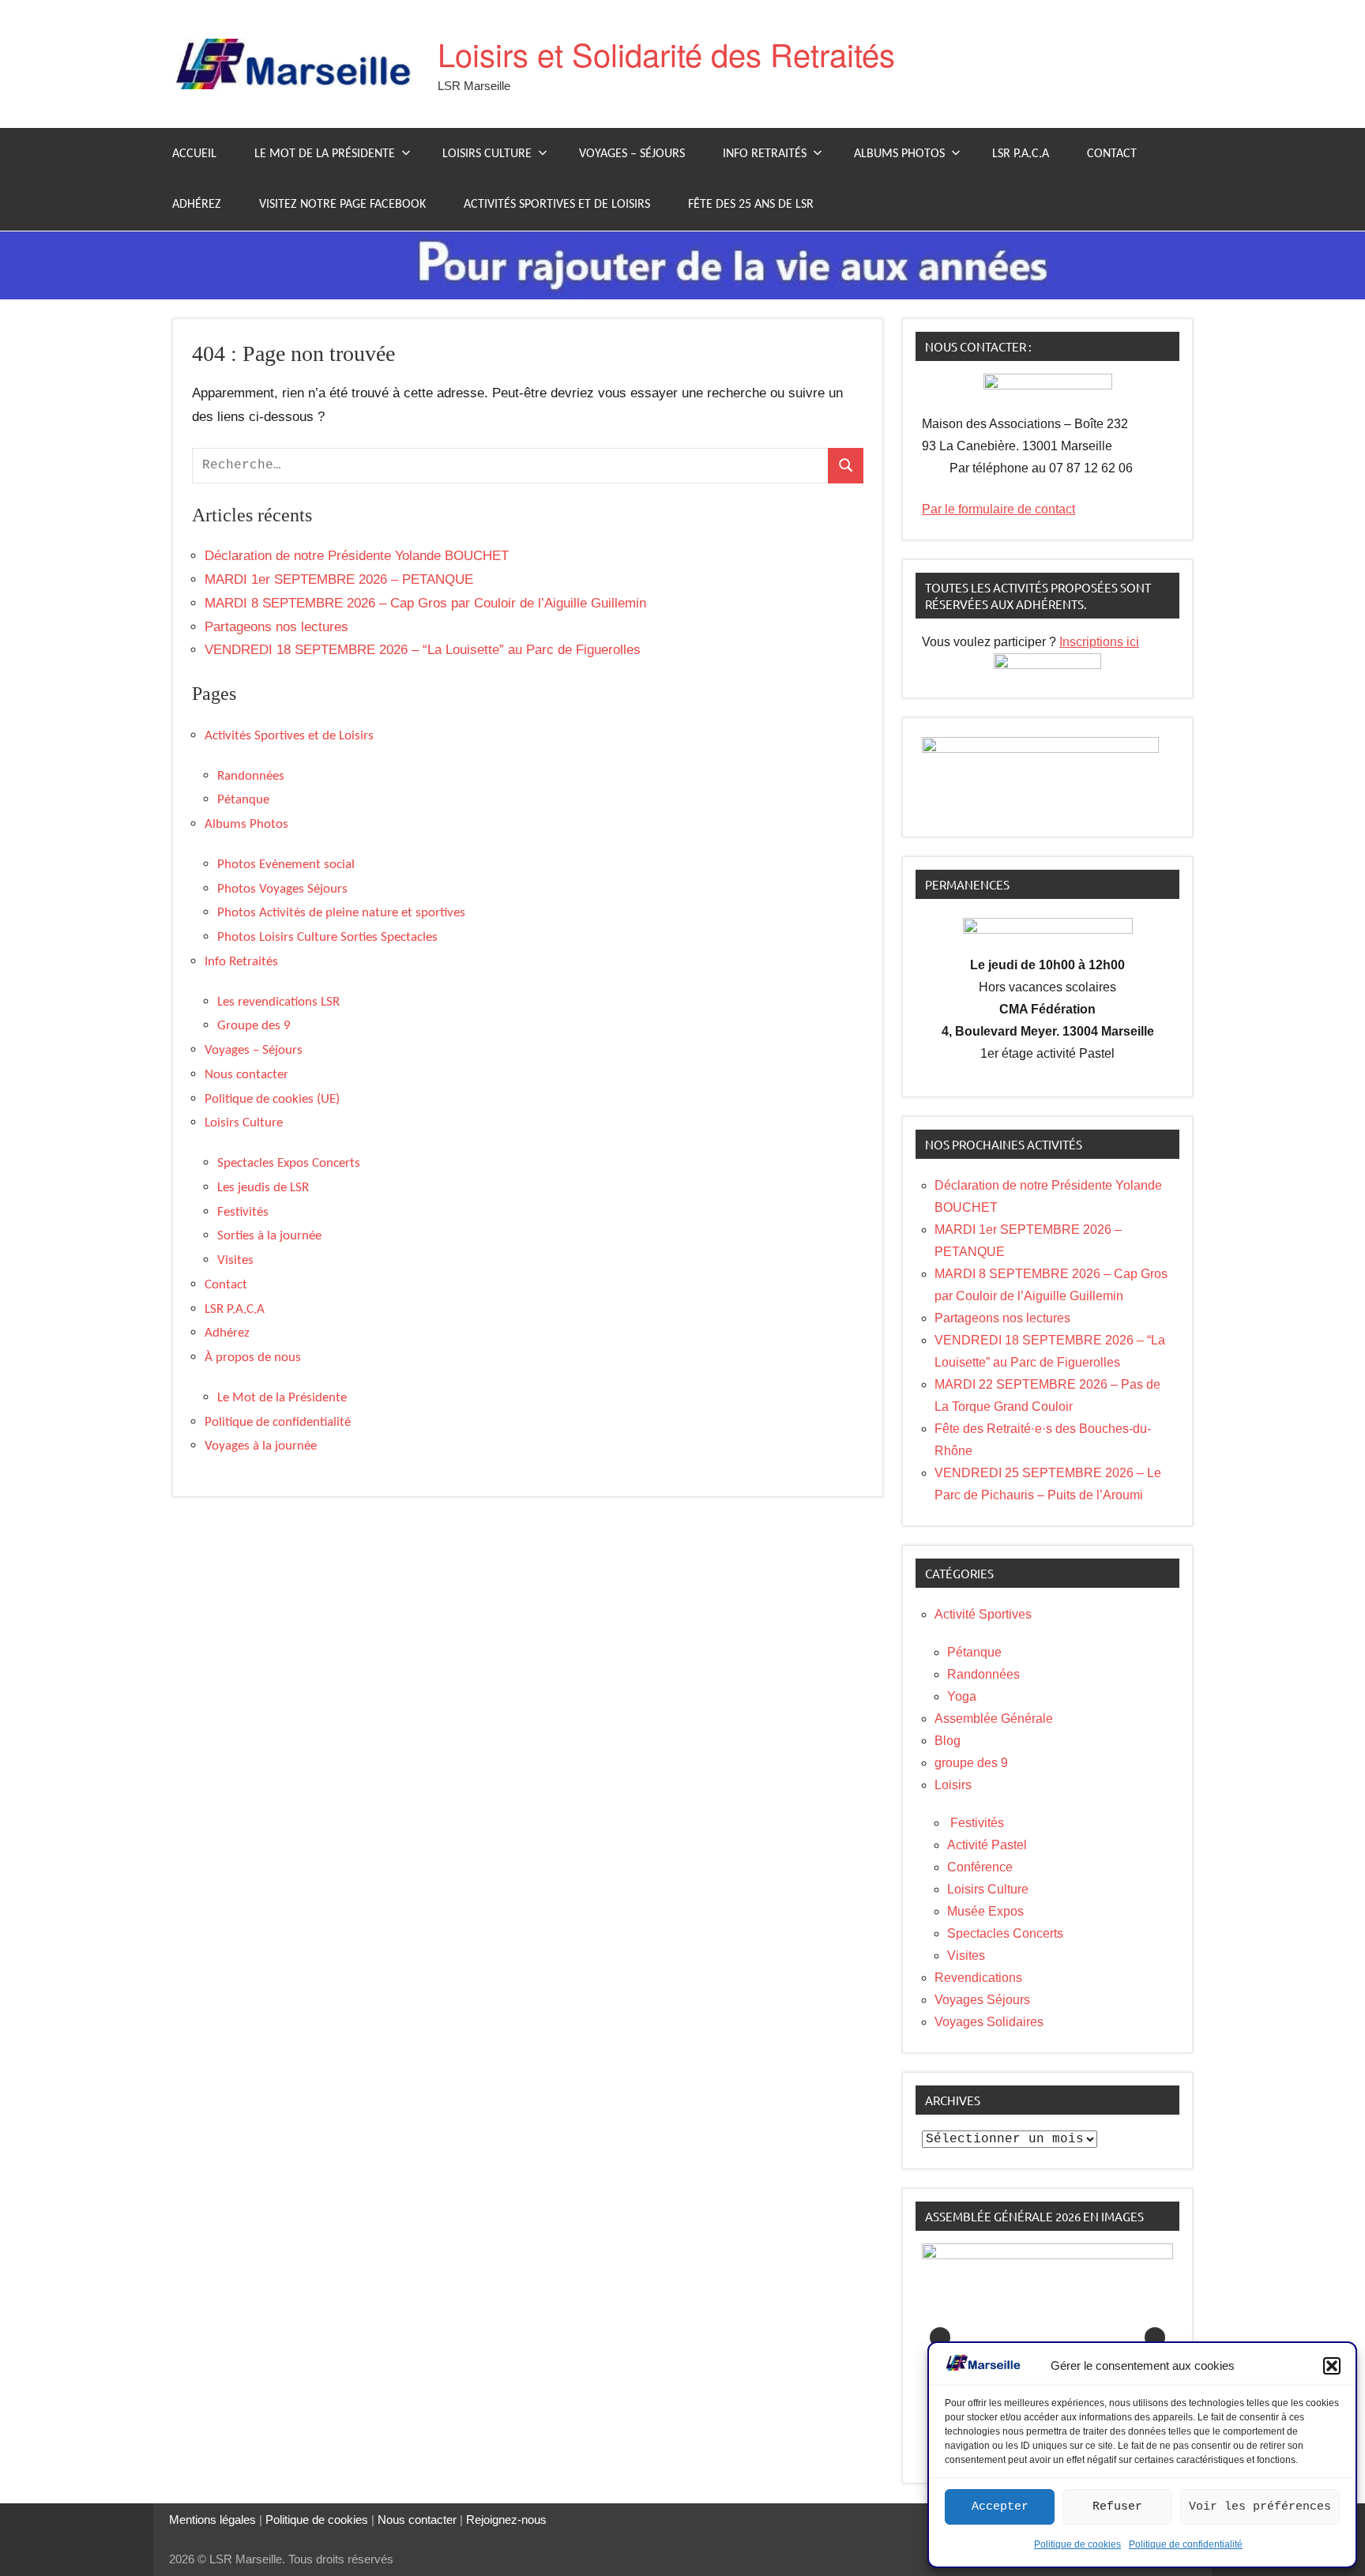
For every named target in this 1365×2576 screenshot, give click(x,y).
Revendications (978, 1978)
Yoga (962, 1696)
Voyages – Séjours (632, 154)
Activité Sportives (983, 1614)
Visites (235, 1260)
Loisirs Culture (487, 154)
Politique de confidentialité (1186, 2544)
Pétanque (243, 800)
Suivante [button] (1155, 2337)
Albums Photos (899, 154)
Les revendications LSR (278, 1002)
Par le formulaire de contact (998, 509)
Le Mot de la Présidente (325, 154)
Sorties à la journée (269, 1236)
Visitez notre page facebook (342, 205)
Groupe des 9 (254, 1026)
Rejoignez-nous (505, 2520)
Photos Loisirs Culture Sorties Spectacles (327, 937)
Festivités (243, 1212)
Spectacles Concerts (1005, 1933)
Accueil (194, 154)
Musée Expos (985, 1911)
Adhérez (197, 205)
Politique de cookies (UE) (272, 1099)
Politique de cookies (1077, 2544)
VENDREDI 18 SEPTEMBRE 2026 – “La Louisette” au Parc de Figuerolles (423, 650)
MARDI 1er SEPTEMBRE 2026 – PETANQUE (339, 579)
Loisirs (953, 1785)
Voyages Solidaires (989, 2022)
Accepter (1000, 2507)
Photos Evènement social (286, 865)
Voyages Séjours (982, 2000)
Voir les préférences (1260, 2507)
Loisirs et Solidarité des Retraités (666, 53)
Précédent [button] (940, 2337)
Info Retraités (765, 154)
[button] (1332, 2366)
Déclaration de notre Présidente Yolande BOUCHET (357, 556)
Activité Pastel (987, 1845)
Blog (948, 1741)
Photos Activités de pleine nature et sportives (341, 913)
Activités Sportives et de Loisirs (557, 205)
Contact (1112, 154)
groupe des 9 (971, 1763)
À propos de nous (253, 1358)
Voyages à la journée (261, 1446)
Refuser (1117, 2507)
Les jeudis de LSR (263, 1188)
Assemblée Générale (994, 1719)
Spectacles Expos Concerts (289, 1163)
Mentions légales (212, 2520)
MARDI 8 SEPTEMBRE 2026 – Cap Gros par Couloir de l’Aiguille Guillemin (425, 603)
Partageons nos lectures (276, 627)
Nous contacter (246, 1075)
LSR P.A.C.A (1021, 154)
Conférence (980, 1867)
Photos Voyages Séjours (282, 889)
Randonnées (251, 776)
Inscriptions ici (1099, 642)
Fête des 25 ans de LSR (751, 205)
